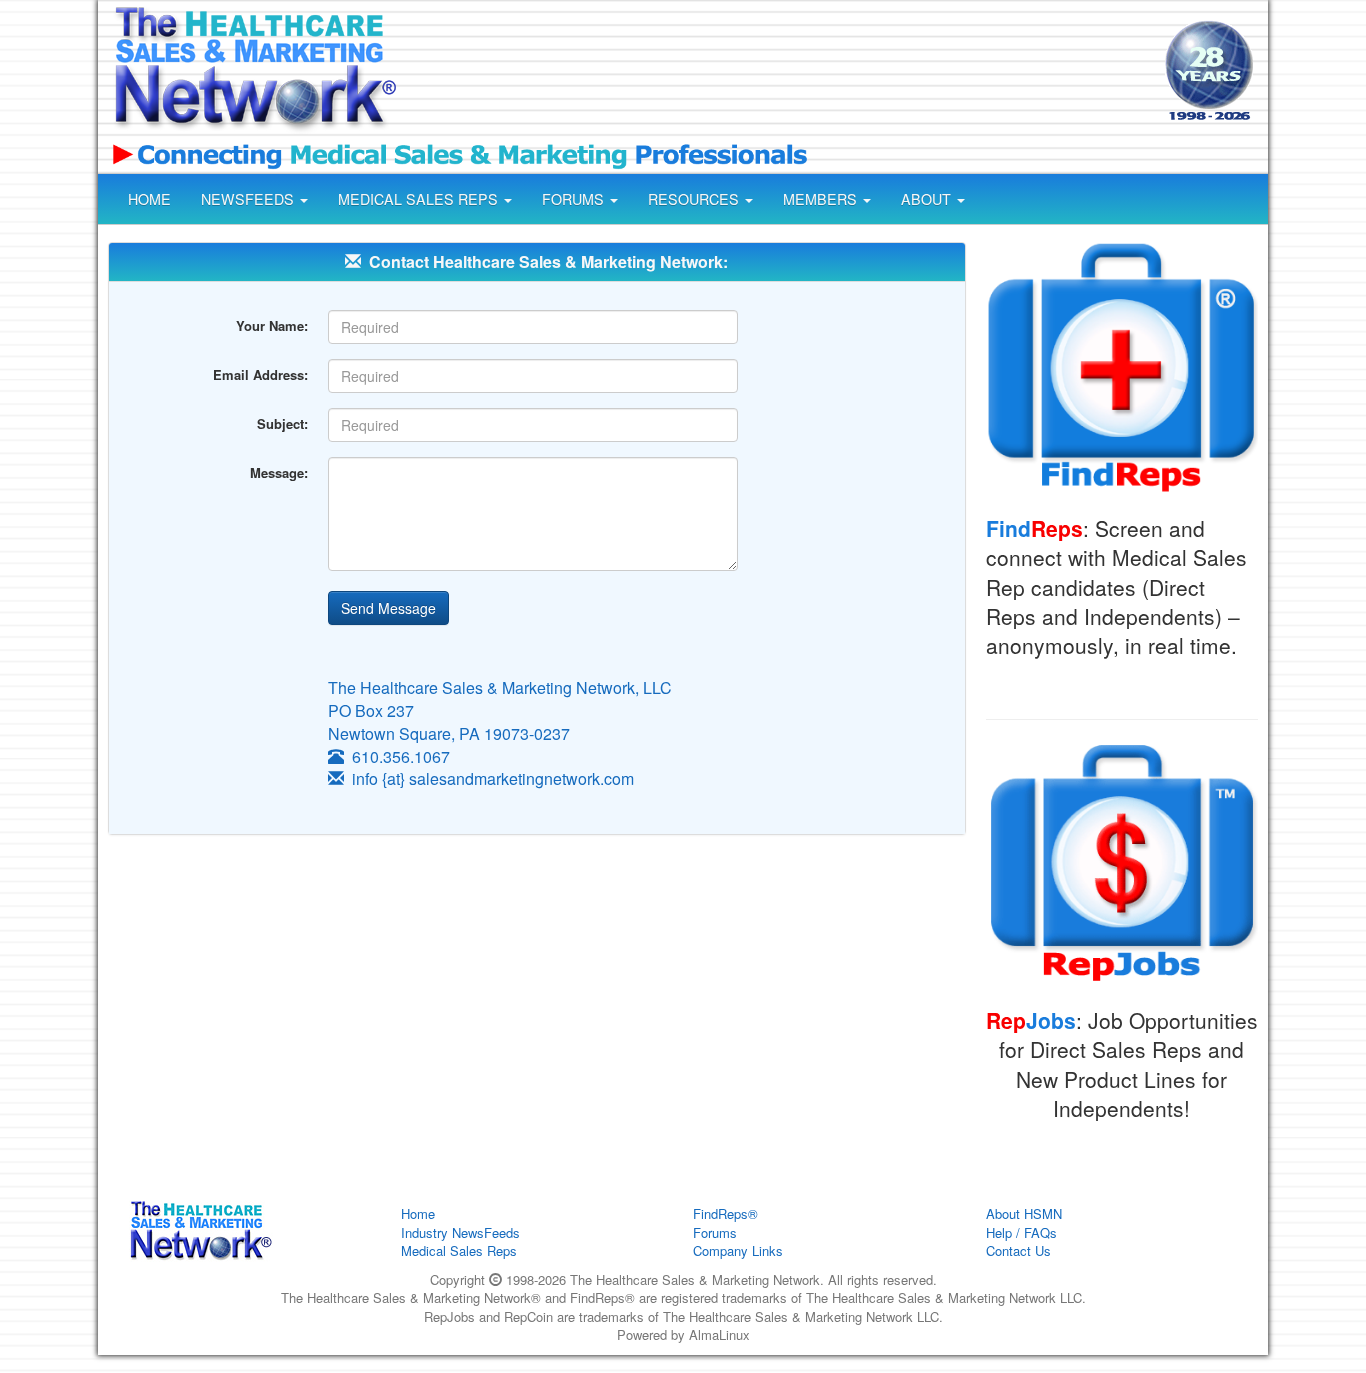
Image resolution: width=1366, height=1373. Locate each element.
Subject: (282, 423)
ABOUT (928, 199)
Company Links (738, 1250)
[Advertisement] (779, 73)
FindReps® (725, 1213)
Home (418, 1213)
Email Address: (260, 374)
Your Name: (272, 325)
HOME (149, 199)
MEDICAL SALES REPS (420, 199)
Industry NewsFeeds (460, 1232)
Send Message (388, 608)
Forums (715, 1232)
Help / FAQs (1021, 1232)
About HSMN (1024, 1213)
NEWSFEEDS (249, 199)
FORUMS (575, 199)
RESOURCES (695, 199)
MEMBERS (822, 199)
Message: (279, 472)
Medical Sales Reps (459, 1250)
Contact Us (1018, 1250)
